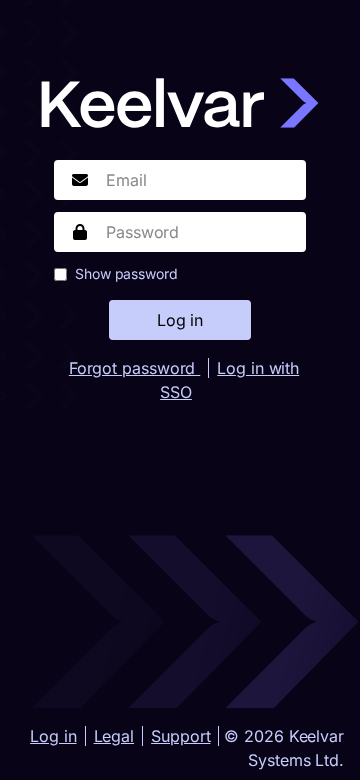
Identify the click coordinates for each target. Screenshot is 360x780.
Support (180, 736)
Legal (114, 736)
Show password (126, 273)
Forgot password (134, 368)
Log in (53, 736)
